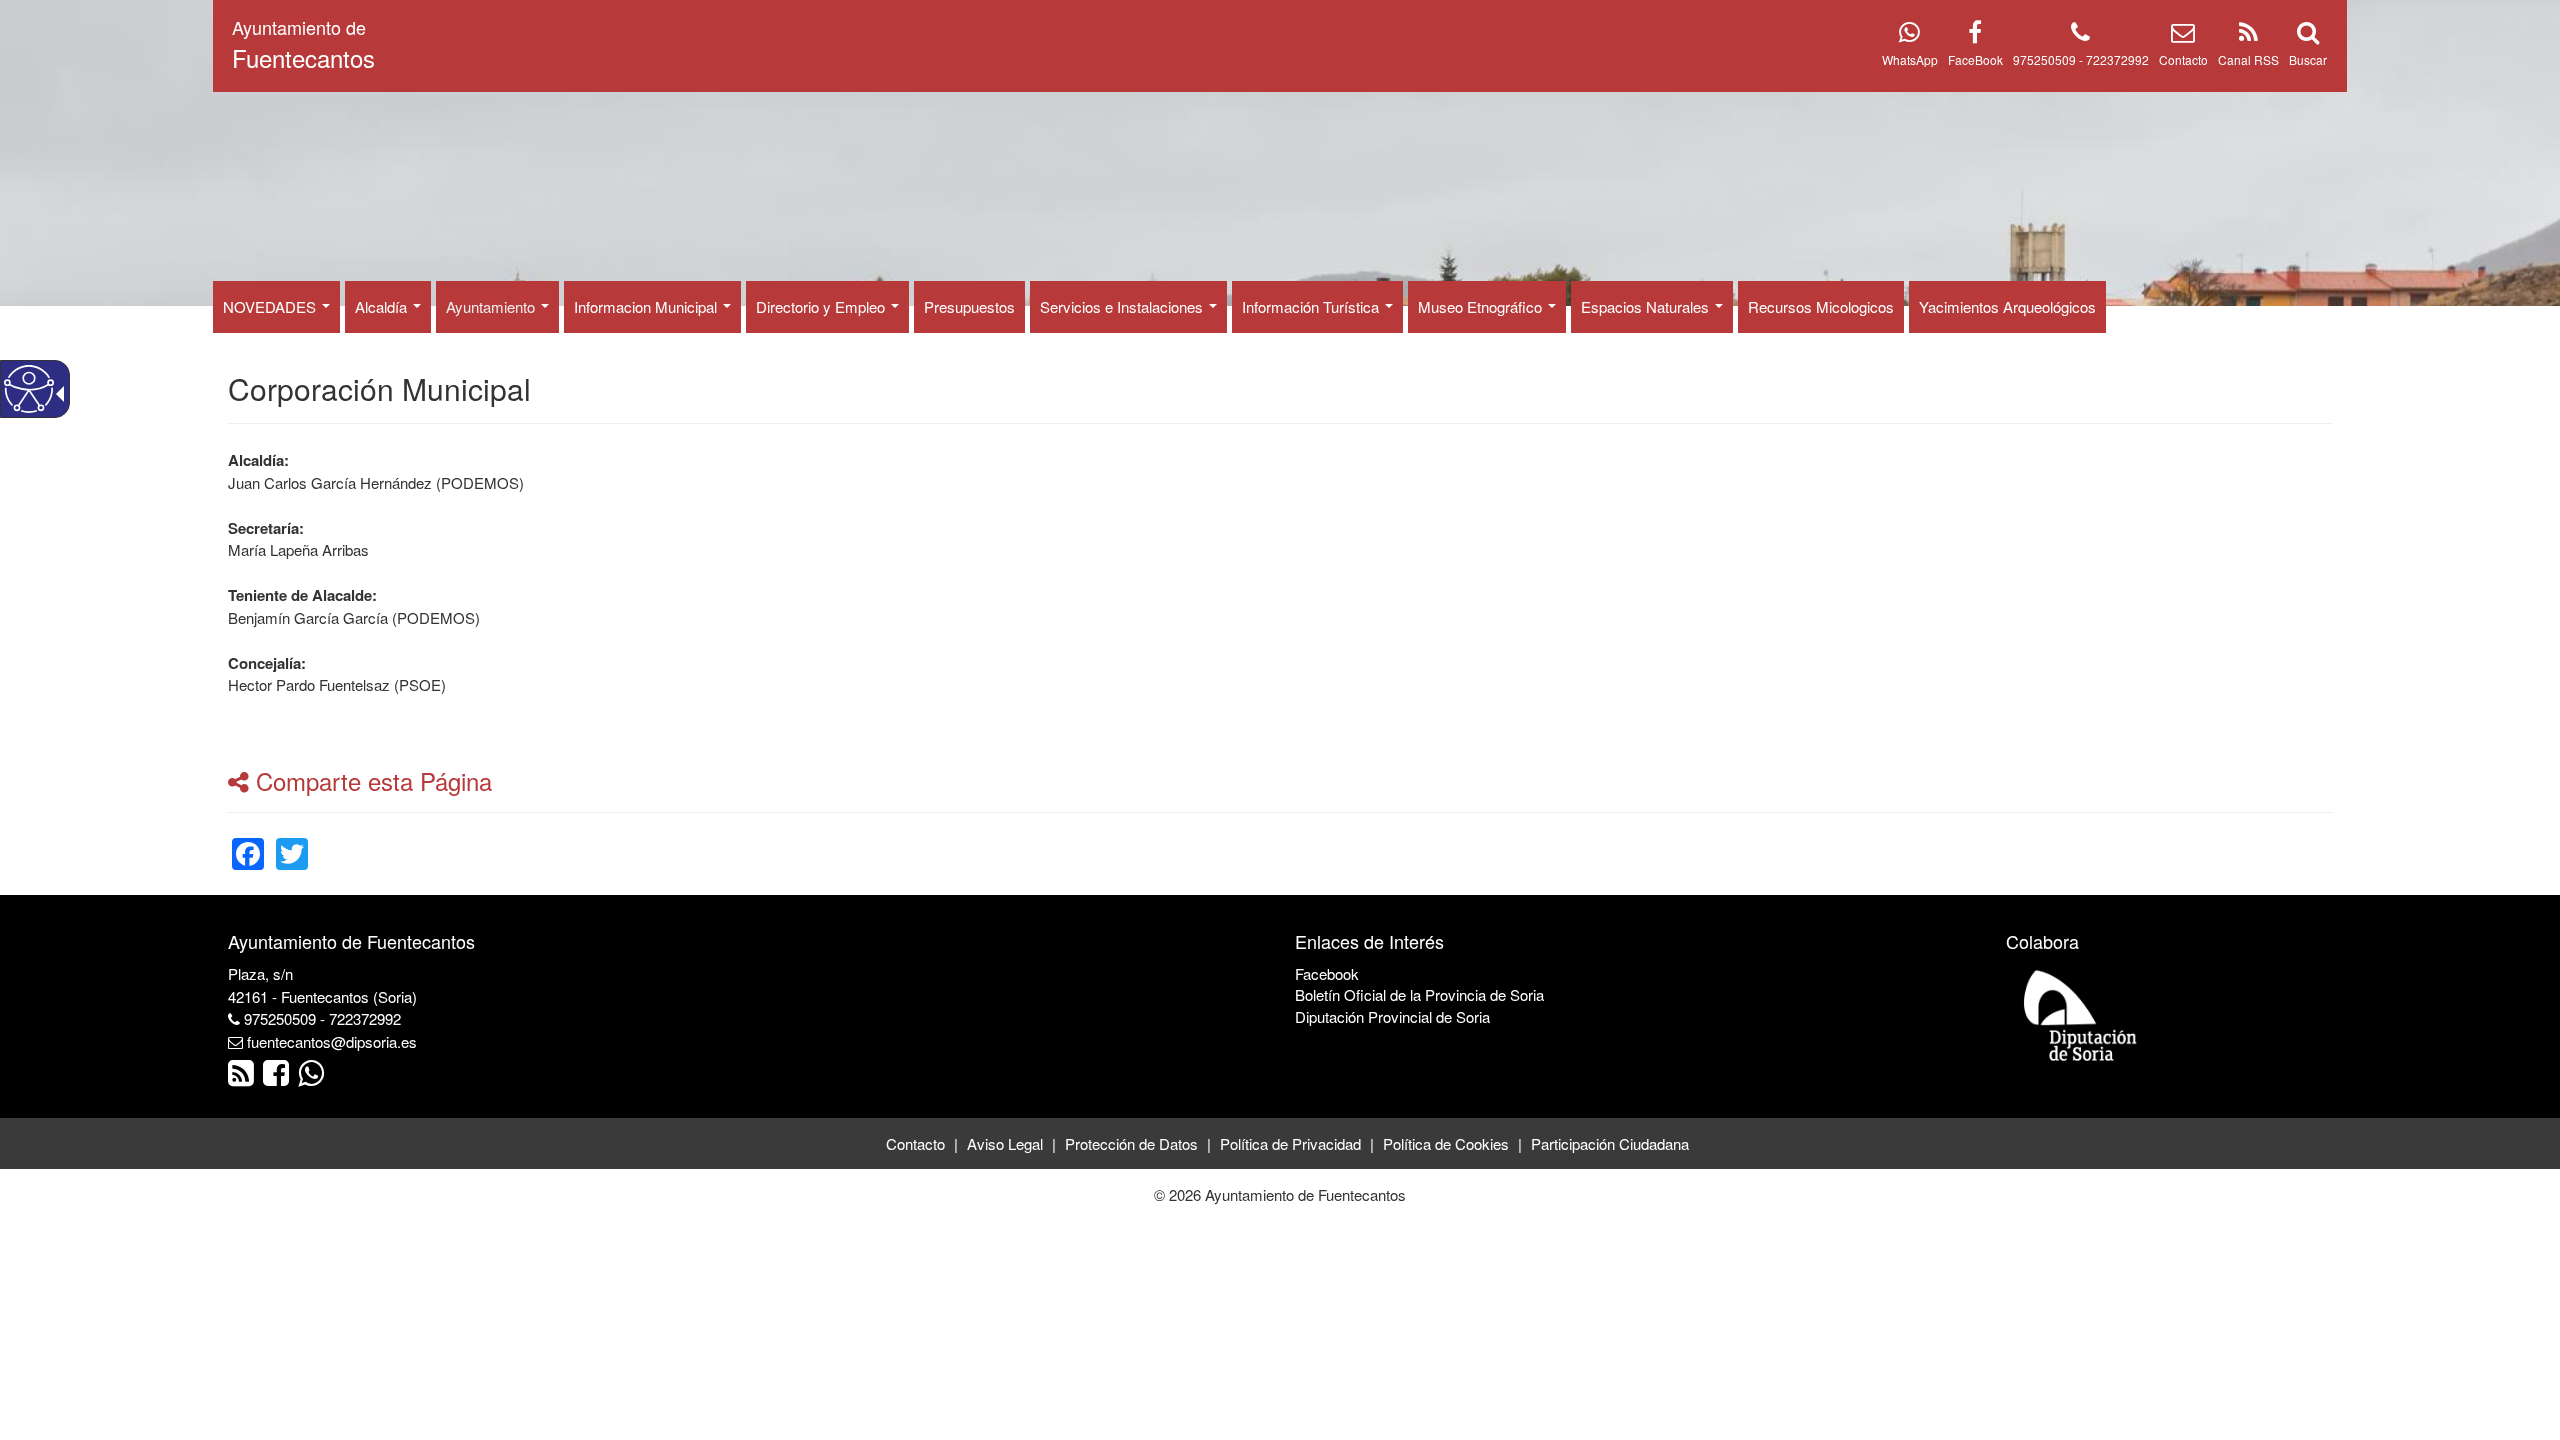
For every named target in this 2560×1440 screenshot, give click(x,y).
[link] (248, 841)
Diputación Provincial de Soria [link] (1392, 1016)
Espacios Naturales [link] (1647, 306)
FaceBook (1975, 59)
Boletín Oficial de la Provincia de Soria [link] (1419, 994)
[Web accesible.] (29, 389)
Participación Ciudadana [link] (1610, 1143)
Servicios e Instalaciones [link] (1123, 306)
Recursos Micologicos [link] (1821, 306)
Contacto (2183, 59)
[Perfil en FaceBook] (1975, 35)
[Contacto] (2183, 35)
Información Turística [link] (1312, 306)
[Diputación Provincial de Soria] (2081, 1014)
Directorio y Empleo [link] (822, 306)
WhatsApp (1910, 59)
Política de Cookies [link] (1446, 1143)
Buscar (2308, 59)
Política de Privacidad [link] (1290, 1143)
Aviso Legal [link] (1005, 1143)
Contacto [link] (915, 1143)
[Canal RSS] (2248, 35)
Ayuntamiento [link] (492, 306)
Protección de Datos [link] (1131, 1143)
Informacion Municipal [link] (647, 306)
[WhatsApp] (1909, 35)
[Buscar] (2308, 35)
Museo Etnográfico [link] (1482, 306)
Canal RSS (2248, 59)
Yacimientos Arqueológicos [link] (2007, 306)
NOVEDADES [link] (271, 306)
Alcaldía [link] (383, 306)
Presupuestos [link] (969, 306)
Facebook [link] (1327, 973)
